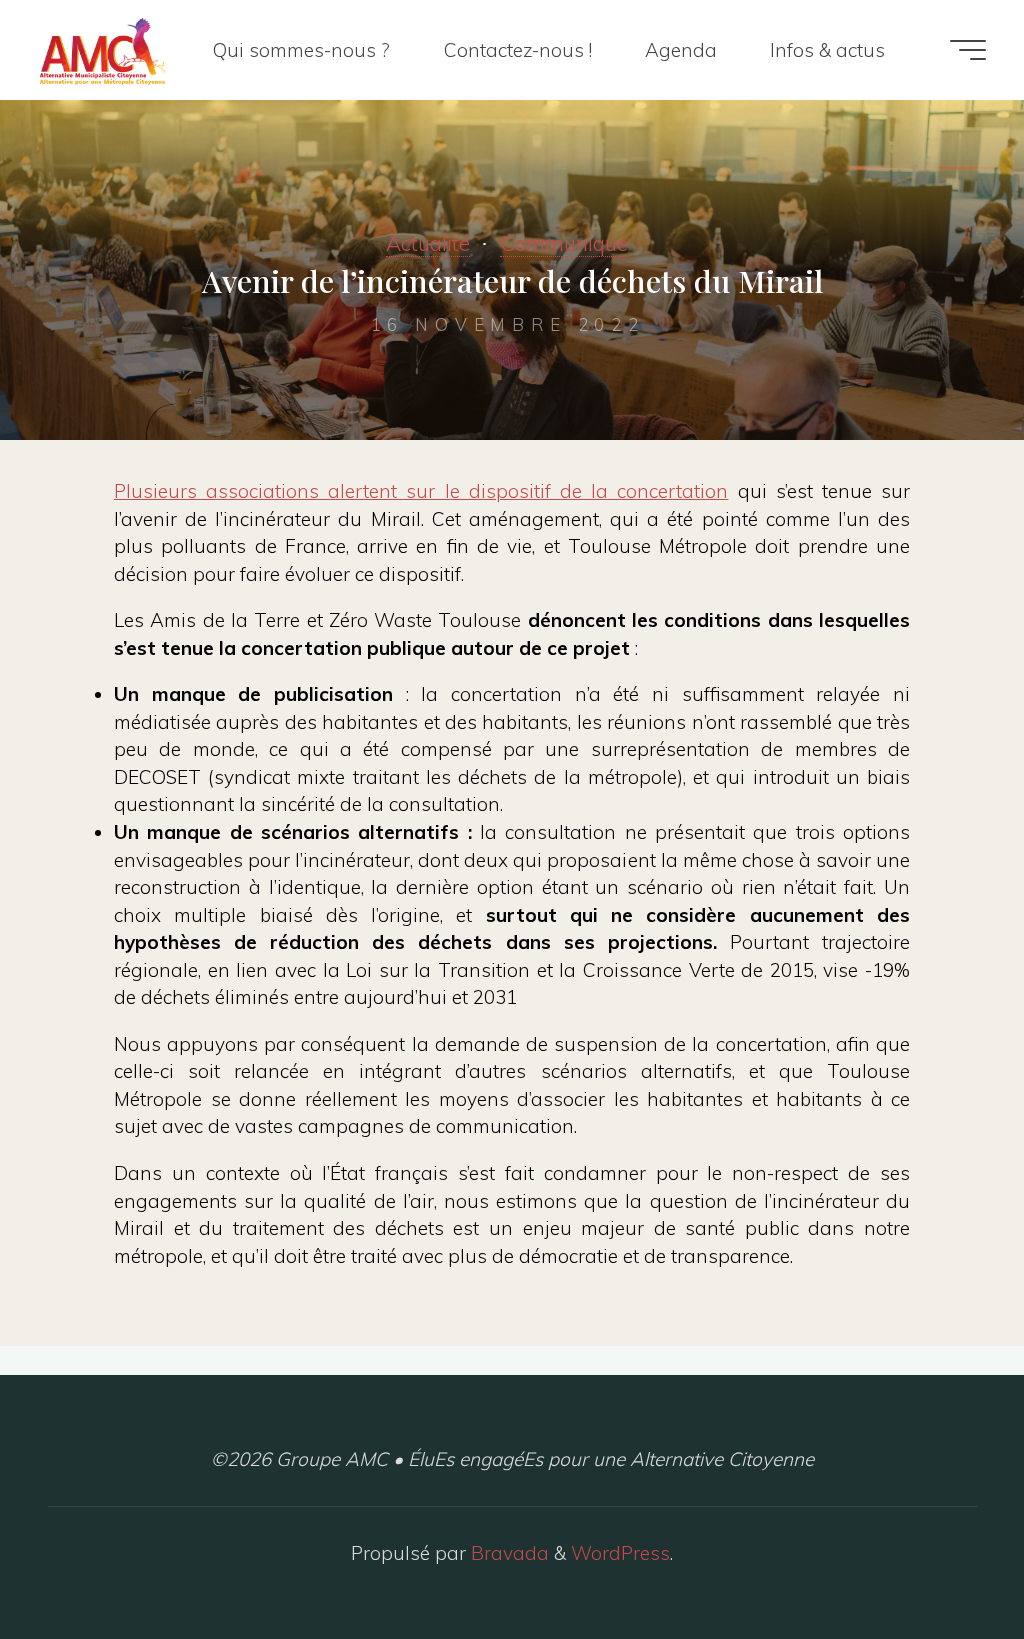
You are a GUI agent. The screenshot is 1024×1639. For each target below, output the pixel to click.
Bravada (507, 1553)
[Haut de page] (946, 1561)
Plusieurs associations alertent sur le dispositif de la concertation (421, 491)
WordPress (620, 1553)
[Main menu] (968, 50)
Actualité (428, 243)
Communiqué (564, 243)
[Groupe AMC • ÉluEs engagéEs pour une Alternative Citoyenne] (102, 50)
